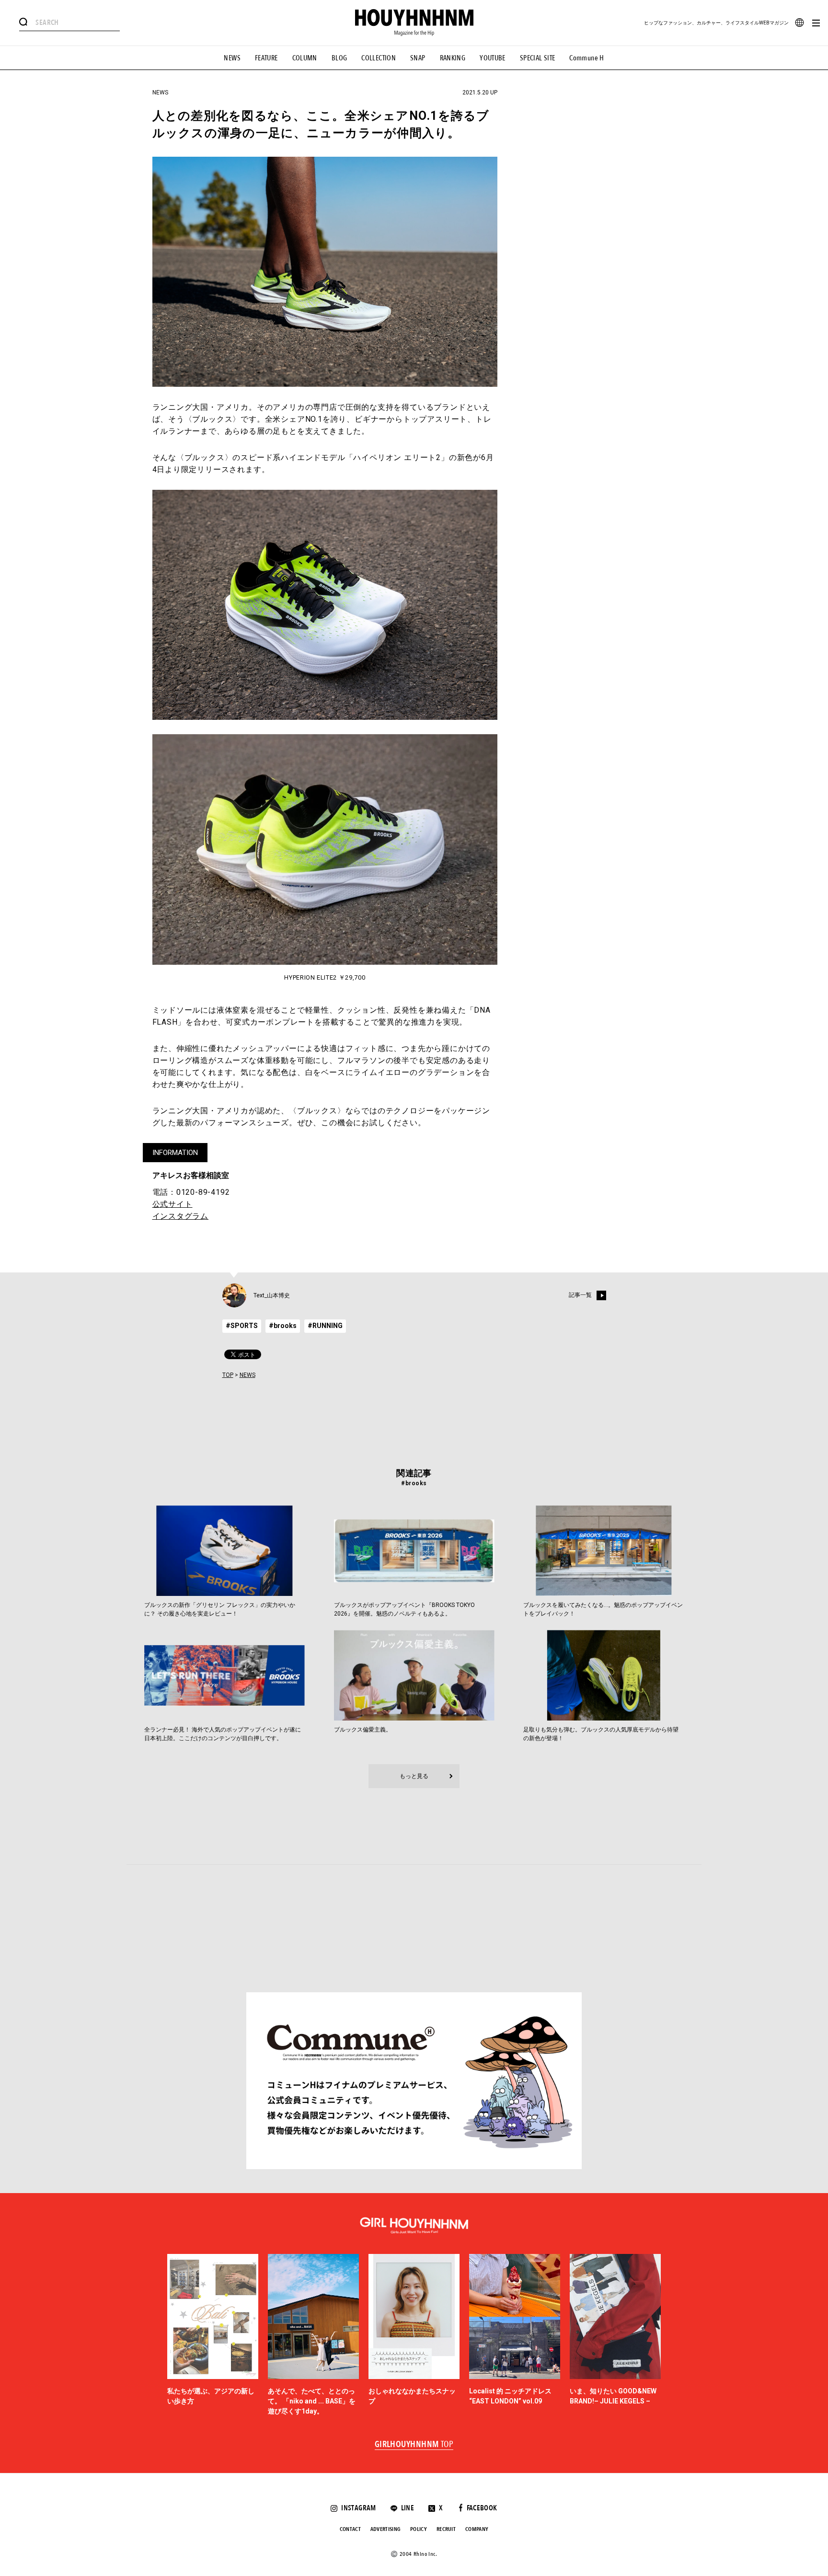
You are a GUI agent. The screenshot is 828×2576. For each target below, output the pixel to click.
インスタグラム (181, 1216)
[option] (213, 2335)
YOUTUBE (493, 58)
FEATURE (266, 58)
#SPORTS (242, 1326)
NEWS (232, 58)
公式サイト (172, 1204)
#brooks (283, 1326)
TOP (228, 1375)
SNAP (418, 58)
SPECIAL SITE (538, 58)
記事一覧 (580, 1295)
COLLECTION (379, 58)
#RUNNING (325, 1326)
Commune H (586, 58)
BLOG (339, 58)
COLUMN (305, 58)
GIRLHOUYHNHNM (414, 2445)
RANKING (453, 58)
